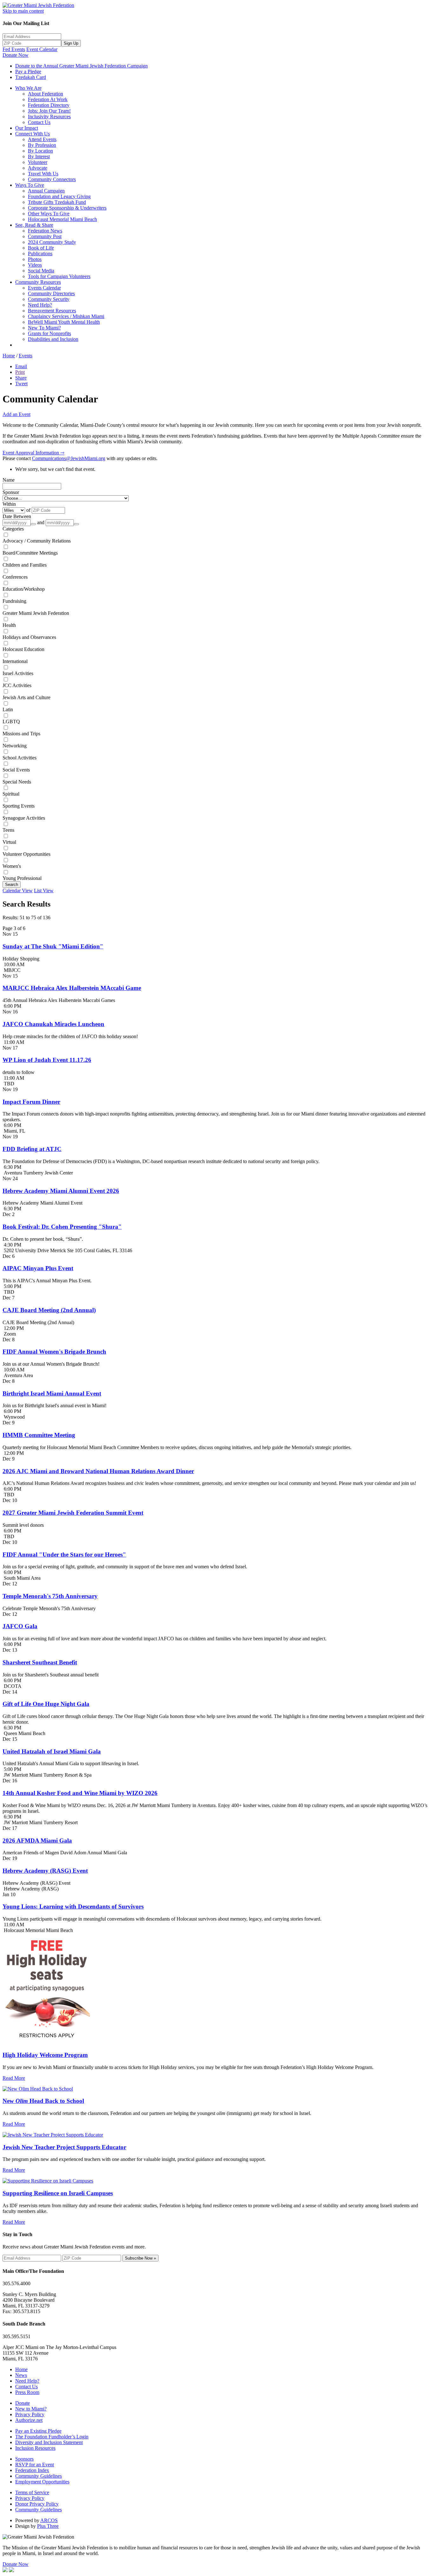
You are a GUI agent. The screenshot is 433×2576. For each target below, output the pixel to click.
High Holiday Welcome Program (45, 2055)
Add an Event (16, 414)
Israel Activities (18, 673)
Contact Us (39, 122)
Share (21, 378)
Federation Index (32, 2470)
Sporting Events (19, 806)
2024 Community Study (52, 242)
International (15, 661)
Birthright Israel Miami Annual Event (52, 1393)
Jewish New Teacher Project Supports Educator (64, 2147)
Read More (14, 2078)
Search (12, 885)
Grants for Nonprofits (49, 333)
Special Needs (17, 782)
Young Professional (22, 878)
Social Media (41, 271)
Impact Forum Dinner (31, 1102)
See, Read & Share (34, 225)
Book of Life (41, 248)
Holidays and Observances (29, 637)
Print (20, 372)
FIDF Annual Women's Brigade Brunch (54, 1352)
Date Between (17, 516)
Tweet (21, 384)
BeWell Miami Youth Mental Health (64, 322)
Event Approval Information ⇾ (33, 453)
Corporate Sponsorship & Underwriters (67, 208)
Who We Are (28, 88)
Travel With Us (43, 174)
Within (9, 504)
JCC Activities (17, 685)
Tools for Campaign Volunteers (59, 276)
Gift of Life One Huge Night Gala (46, 1704)
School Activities (19, 758)
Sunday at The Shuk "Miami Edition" (53, 946)
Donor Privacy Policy (37, 2504)
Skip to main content (23, 11)
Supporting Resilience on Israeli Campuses (58, 2193)
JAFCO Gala (20, 1626)
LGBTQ (11, 722)
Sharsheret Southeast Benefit (40, 1662)
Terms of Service (32, 2492)
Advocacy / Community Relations (37, 541)
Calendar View (18, 891)
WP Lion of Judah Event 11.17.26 (47, 1060)
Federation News (45, 231)
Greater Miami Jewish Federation (36, 613)
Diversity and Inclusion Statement (49, 2442)
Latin (8, 709)
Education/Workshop (24, 589)
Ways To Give (30, 185)
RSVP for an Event (35, 2465)
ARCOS (49, 2520)
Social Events (16, 770)
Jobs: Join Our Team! (49, 111)
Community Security (49, 299)
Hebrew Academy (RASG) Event (45, 1871)
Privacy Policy (30, 2414)
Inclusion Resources (35, 2448)
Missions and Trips (21, 734)
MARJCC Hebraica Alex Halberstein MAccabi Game (72, 988)
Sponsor (11, 492)
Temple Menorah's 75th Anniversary (50, 1596)
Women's (12, 866)
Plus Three (48, 2526)
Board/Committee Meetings (30, 553)
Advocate (38, 168)
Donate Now (16, 55)
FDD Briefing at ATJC (32, 1149)
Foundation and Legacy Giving (59, 196)
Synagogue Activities (24, 818)
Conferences (15, 577)
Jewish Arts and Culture (26, 697)
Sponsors (24, 2459)
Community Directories (51, 293)
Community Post (45, 236)
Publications (40, 254)
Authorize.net (29, 2420)
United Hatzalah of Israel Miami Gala (52, 1751)
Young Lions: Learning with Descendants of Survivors (73, 1906)
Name (9, 480)
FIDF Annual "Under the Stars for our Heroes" (64, 1555)
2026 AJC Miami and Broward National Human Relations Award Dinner (98, 1471)
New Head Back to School (43, 2101)
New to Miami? (31, 2409)
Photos (35, 259)
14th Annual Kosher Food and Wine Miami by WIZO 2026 (80, 1793)
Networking (15, 746)
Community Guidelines (39, 2476)
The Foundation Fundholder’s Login (52, 2437)
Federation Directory (49, 105)
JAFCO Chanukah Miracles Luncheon (53, 1024)
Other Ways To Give (49, 214)
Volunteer (38, 162)
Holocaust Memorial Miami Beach (62, 219)
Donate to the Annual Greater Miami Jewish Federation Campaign (81, 66)
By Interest (39, 156)
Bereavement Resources (52, 311)
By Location (40, 151)
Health (9, 625)
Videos (35, 265)
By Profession (42, 145)
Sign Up (71, 43)
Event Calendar (42, 49)
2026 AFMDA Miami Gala (37, 1841)
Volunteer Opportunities (26, 854)
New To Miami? (44, 328)
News (21, 2375)
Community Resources (38, 282)
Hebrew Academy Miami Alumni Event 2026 (61, 1191)
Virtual (9, 842)
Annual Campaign (46, 191)
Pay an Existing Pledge (38, 2431)
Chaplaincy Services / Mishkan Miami (66, 316)
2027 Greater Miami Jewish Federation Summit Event (73, 1513)
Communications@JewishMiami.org (69, 458)
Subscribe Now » (140, 2258)
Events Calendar (44, 288)
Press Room (27, 2392)
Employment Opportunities (42, 2482)
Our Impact (27, 128)
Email (21, 366)
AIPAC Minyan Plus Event (38, 1268)
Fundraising (14, 601)
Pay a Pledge (28, 72)
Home (9, 356)
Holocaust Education (23, 649)
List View (44, 891)
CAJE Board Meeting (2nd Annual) (49, 1310)
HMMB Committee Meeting (39, 1435)
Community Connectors (52, 179)
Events (26, 356)
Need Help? (40, 305)
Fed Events (14, 49)
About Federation (45, 94)
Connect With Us (32, 134)
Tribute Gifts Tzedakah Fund (57, 202)
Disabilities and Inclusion (53, 339)
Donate (23, 2403)
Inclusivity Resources (49, 117)
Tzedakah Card (31, 77)
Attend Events (42, 139)
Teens (8, 830)
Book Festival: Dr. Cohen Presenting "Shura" (62, 1227)
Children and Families (25, 565)
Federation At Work (48, 99)
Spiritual (11, 794)
